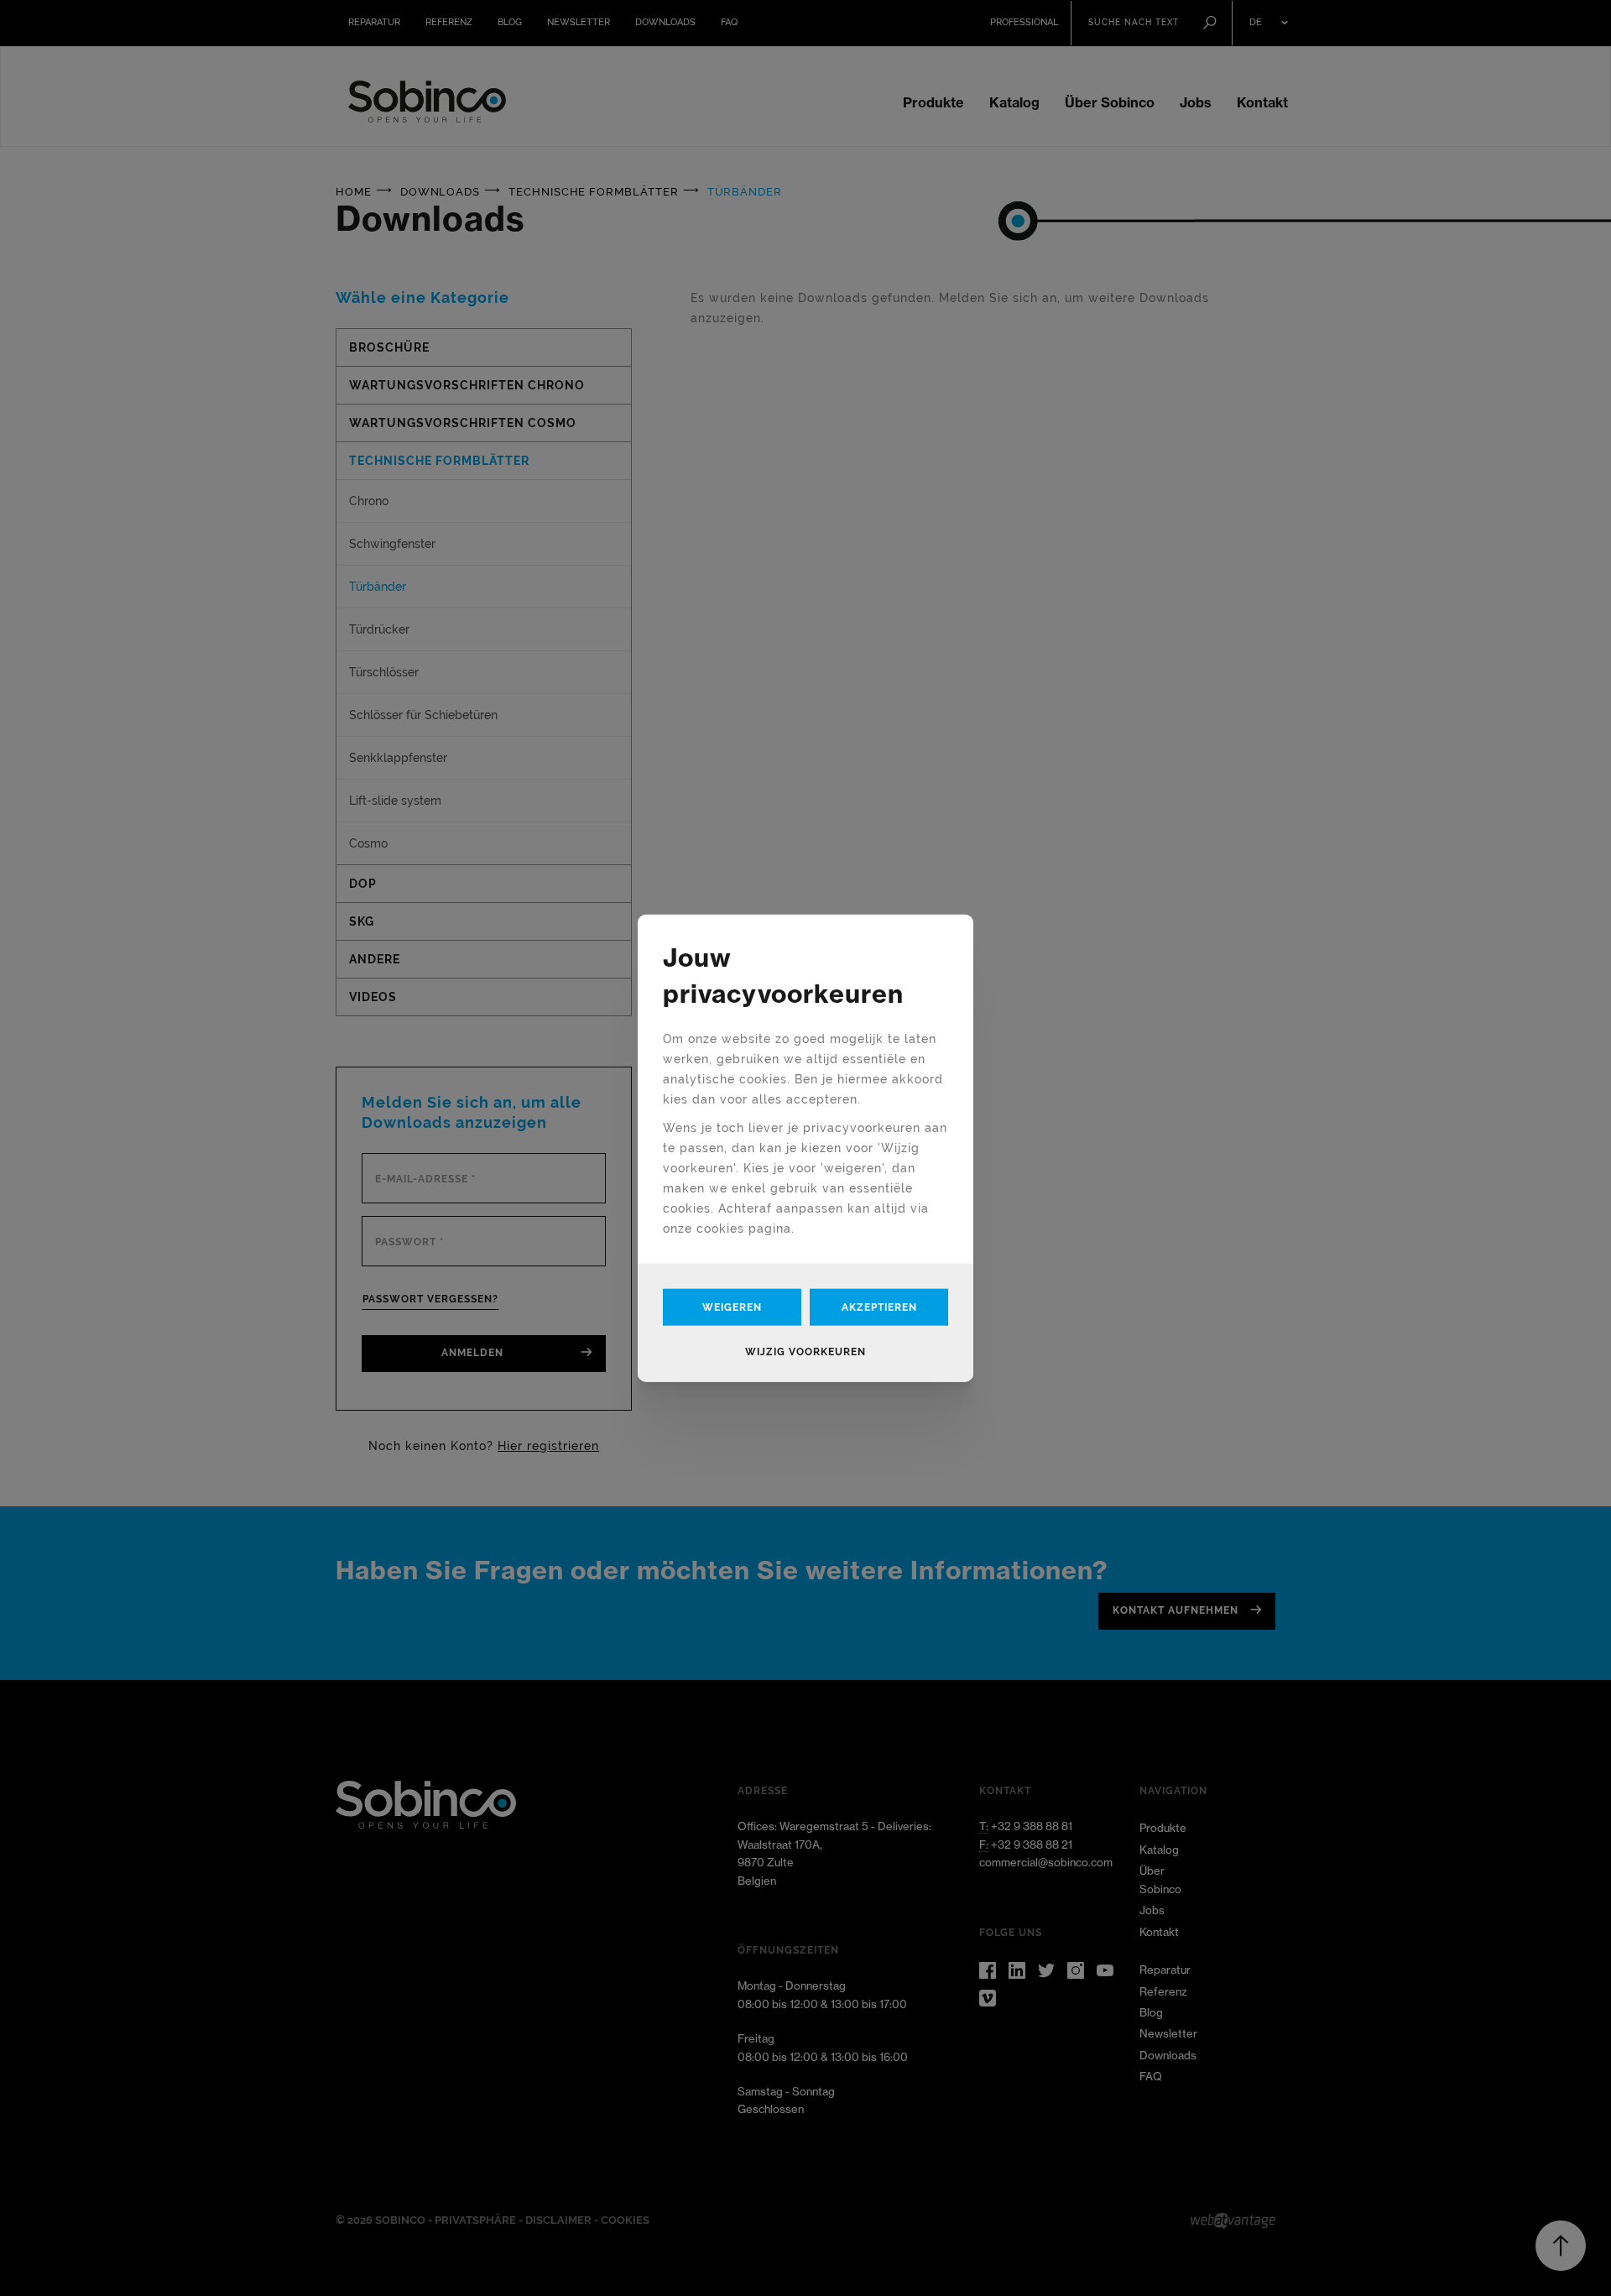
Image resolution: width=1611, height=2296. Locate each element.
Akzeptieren (879, 1307)
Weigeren (732, 1307)
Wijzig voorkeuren (805, 1351)
